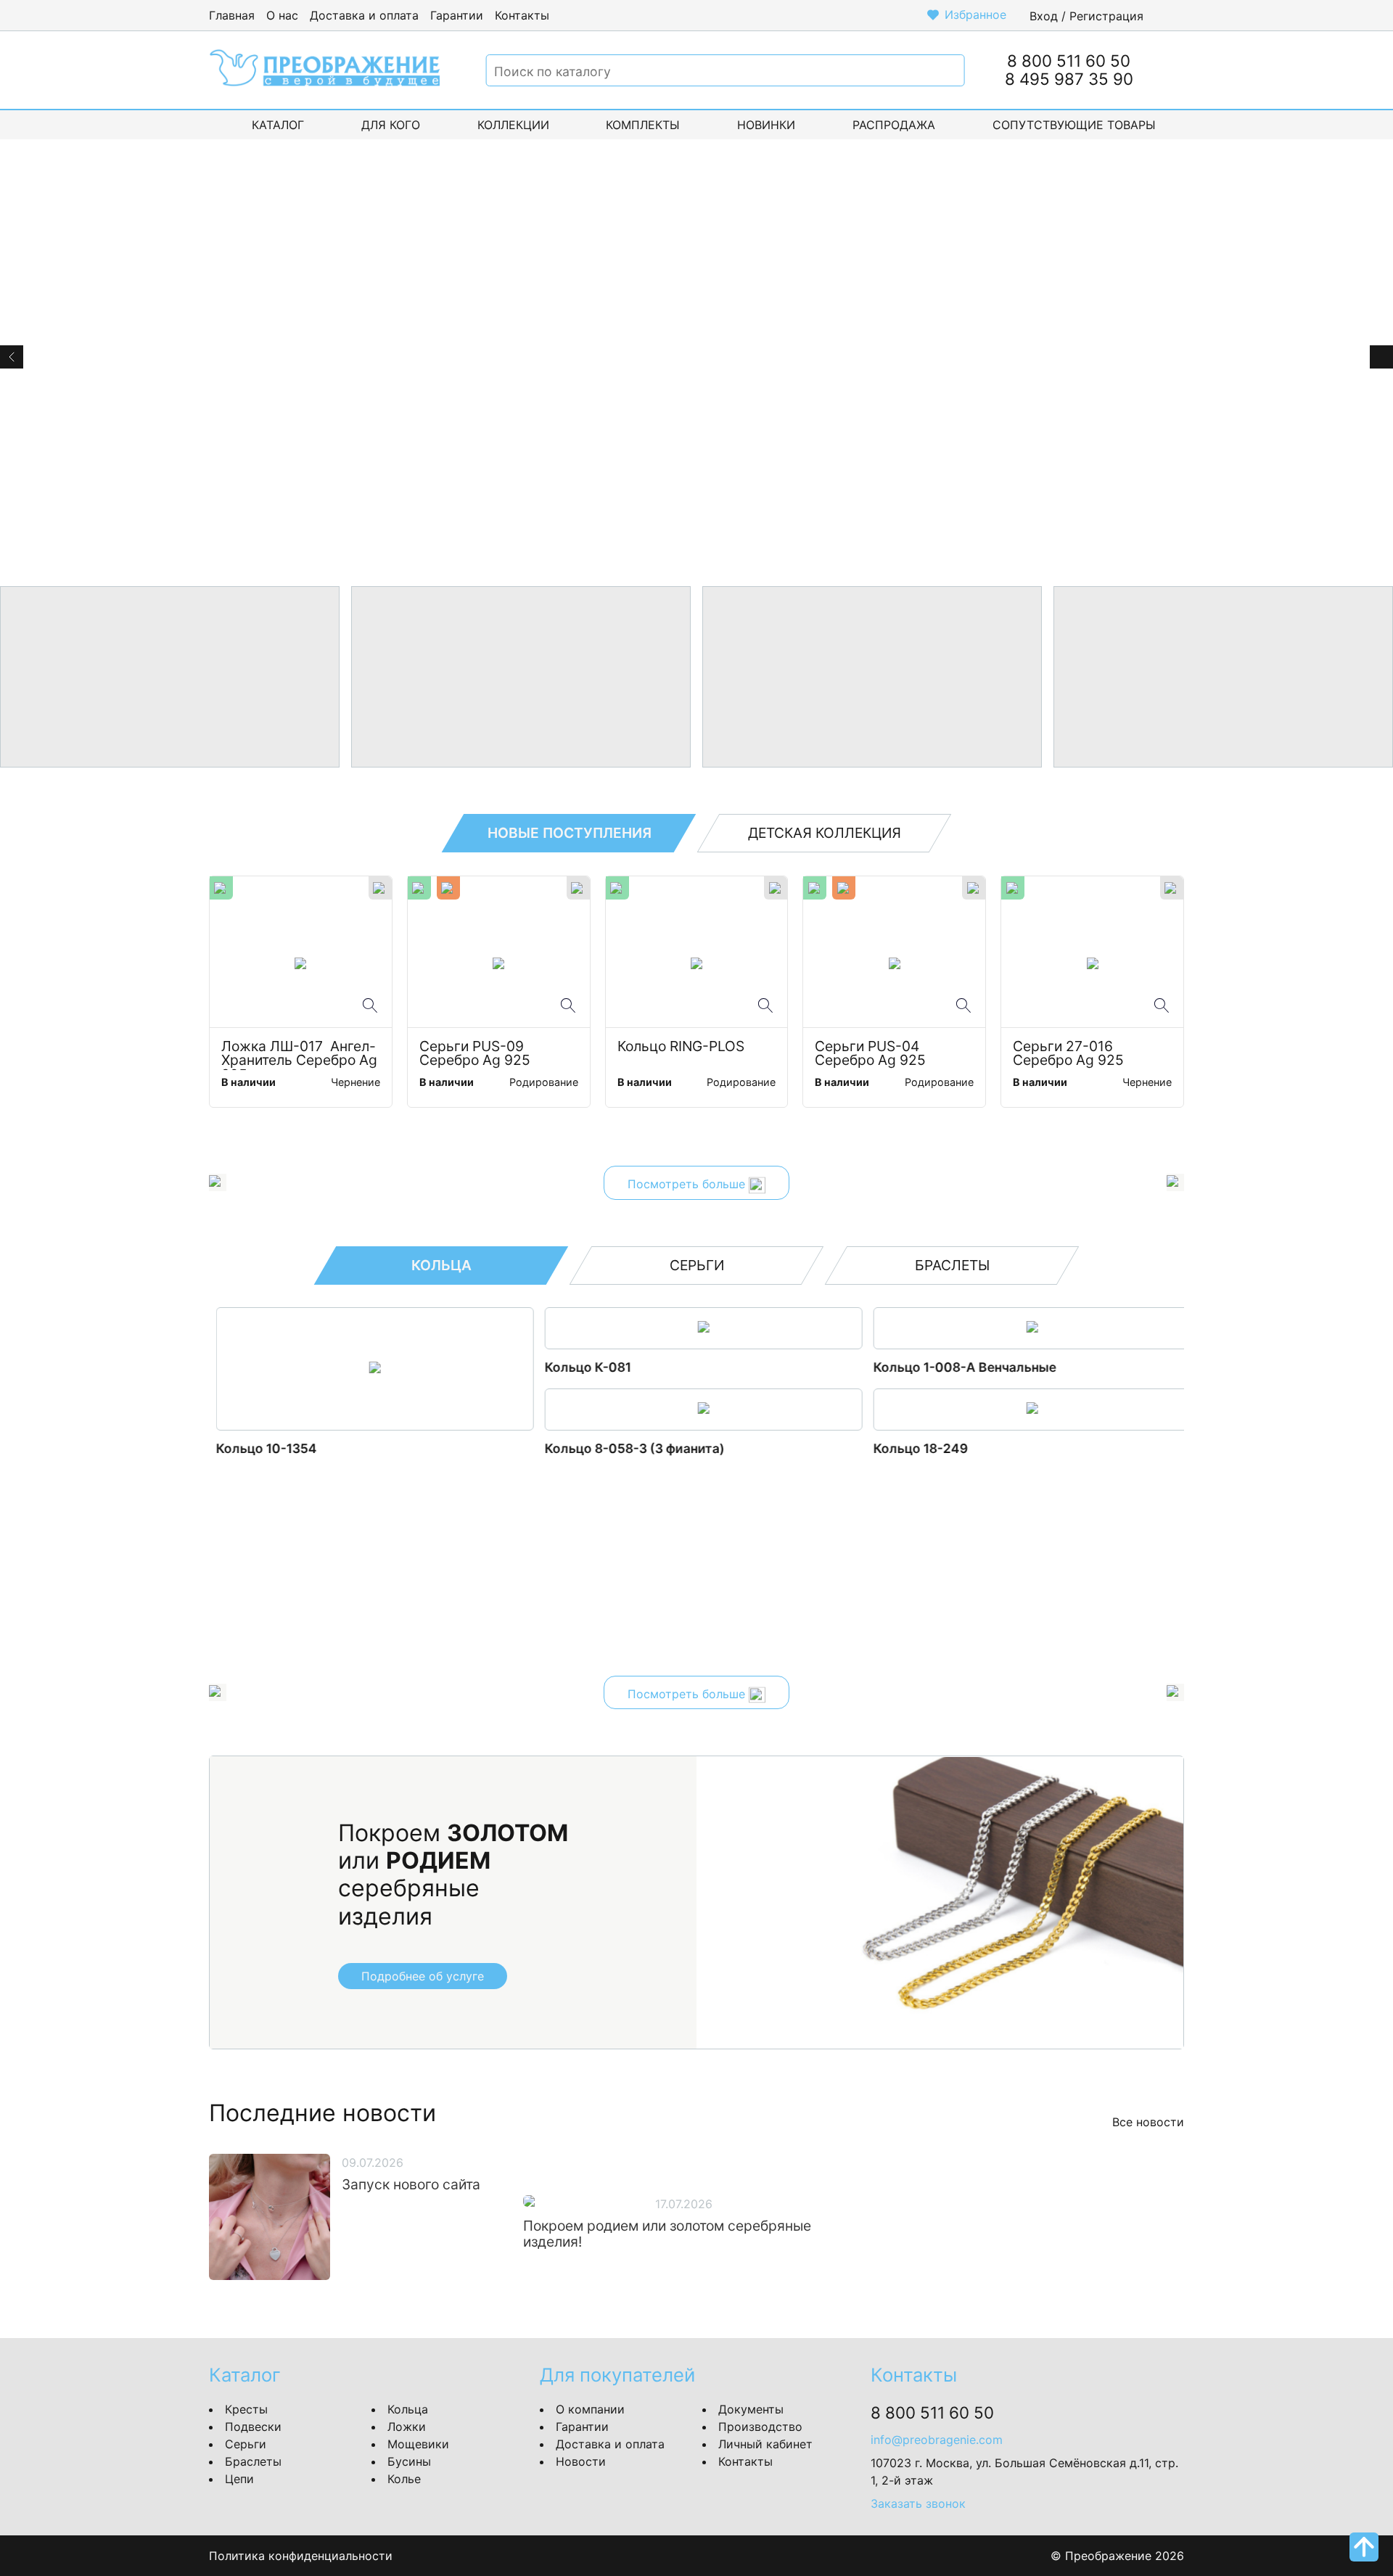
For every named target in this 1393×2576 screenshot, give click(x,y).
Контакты (522, 15)
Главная (232, 15)
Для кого (391, 125)
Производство (760, 2427)
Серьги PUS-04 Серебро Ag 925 (870, 1054)
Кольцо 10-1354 (259, 1448)
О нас (282, 15)
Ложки (407, 2427)
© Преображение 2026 (1117, 2556)
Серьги (246, 2444)
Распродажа (894, 125)
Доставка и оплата (364, 15)
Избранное (975, 15)
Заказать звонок (918, 2503)
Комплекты (643, 125)
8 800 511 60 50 (1069, 61)
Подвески (253, 2427)
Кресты (246, 2409)
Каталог (278, 125)
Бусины (409, 2461)
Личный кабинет (765, 2444)
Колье (404, 2479)
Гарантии (457, 15)
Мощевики (418, 2444)
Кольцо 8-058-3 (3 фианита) (628, 1448)
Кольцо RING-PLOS (681, 1047)
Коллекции (513, 125)
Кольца (408, 2409)
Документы (751, 2409)
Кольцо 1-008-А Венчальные (958, 1367)
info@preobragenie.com (937, 2440)
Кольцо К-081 (581, 1367)
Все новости (1148, 2122)
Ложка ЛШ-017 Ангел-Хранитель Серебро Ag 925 (301, 1055)
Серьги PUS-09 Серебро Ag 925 (475, 1054)
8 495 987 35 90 (1069, 79)
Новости (581, 2461)
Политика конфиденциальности (301, 2556)
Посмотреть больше (688, 1185)
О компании (590, 2409)
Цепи (239, 2479)
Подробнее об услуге (423, 1976)
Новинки (766, 125)
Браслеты (253, 2461)
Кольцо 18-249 (913, 1448)
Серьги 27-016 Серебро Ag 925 (1068, 1054)
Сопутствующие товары (1074, 125)
